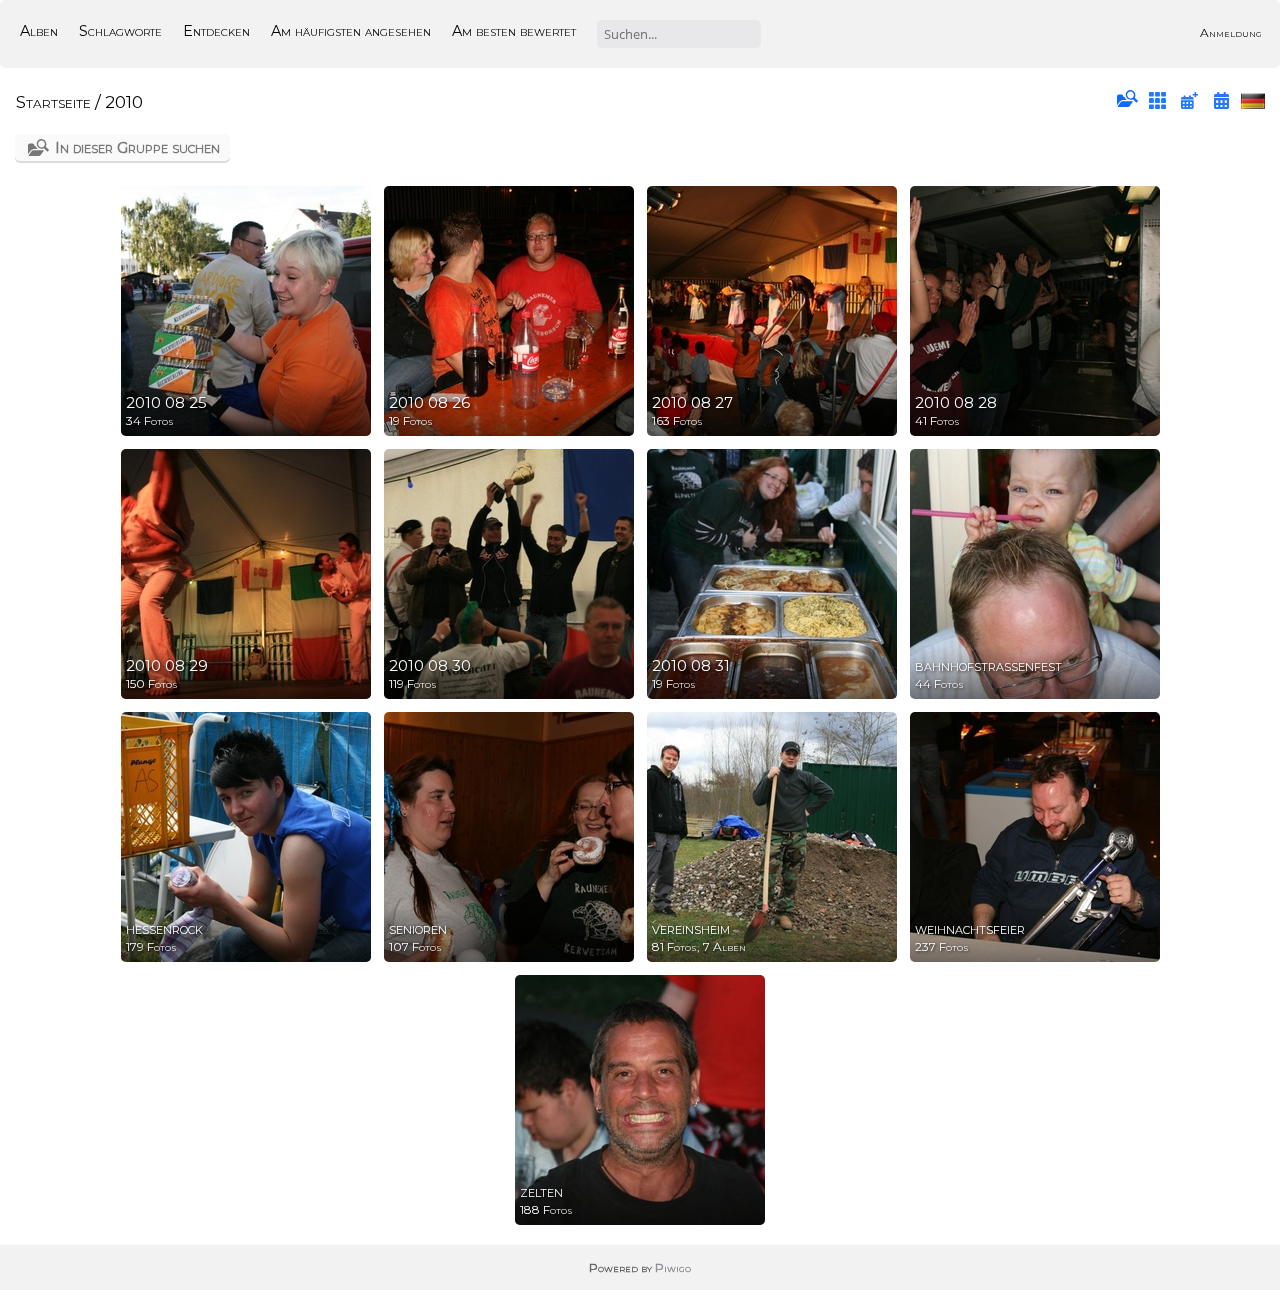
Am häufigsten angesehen (351, 31)
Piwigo (673, 1267)
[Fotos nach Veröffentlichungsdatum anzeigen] (1189, 101)
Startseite (53, 102)
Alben (39, 31)
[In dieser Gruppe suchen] (1126, 100)
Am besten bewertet (514, 31)
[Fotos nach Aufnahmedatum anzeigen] (1221, 101)
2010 (124, 102)
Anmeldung (1231, 32)
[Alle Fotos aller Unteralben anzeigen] (1158, 101)
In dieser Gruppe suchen (137, 147)
